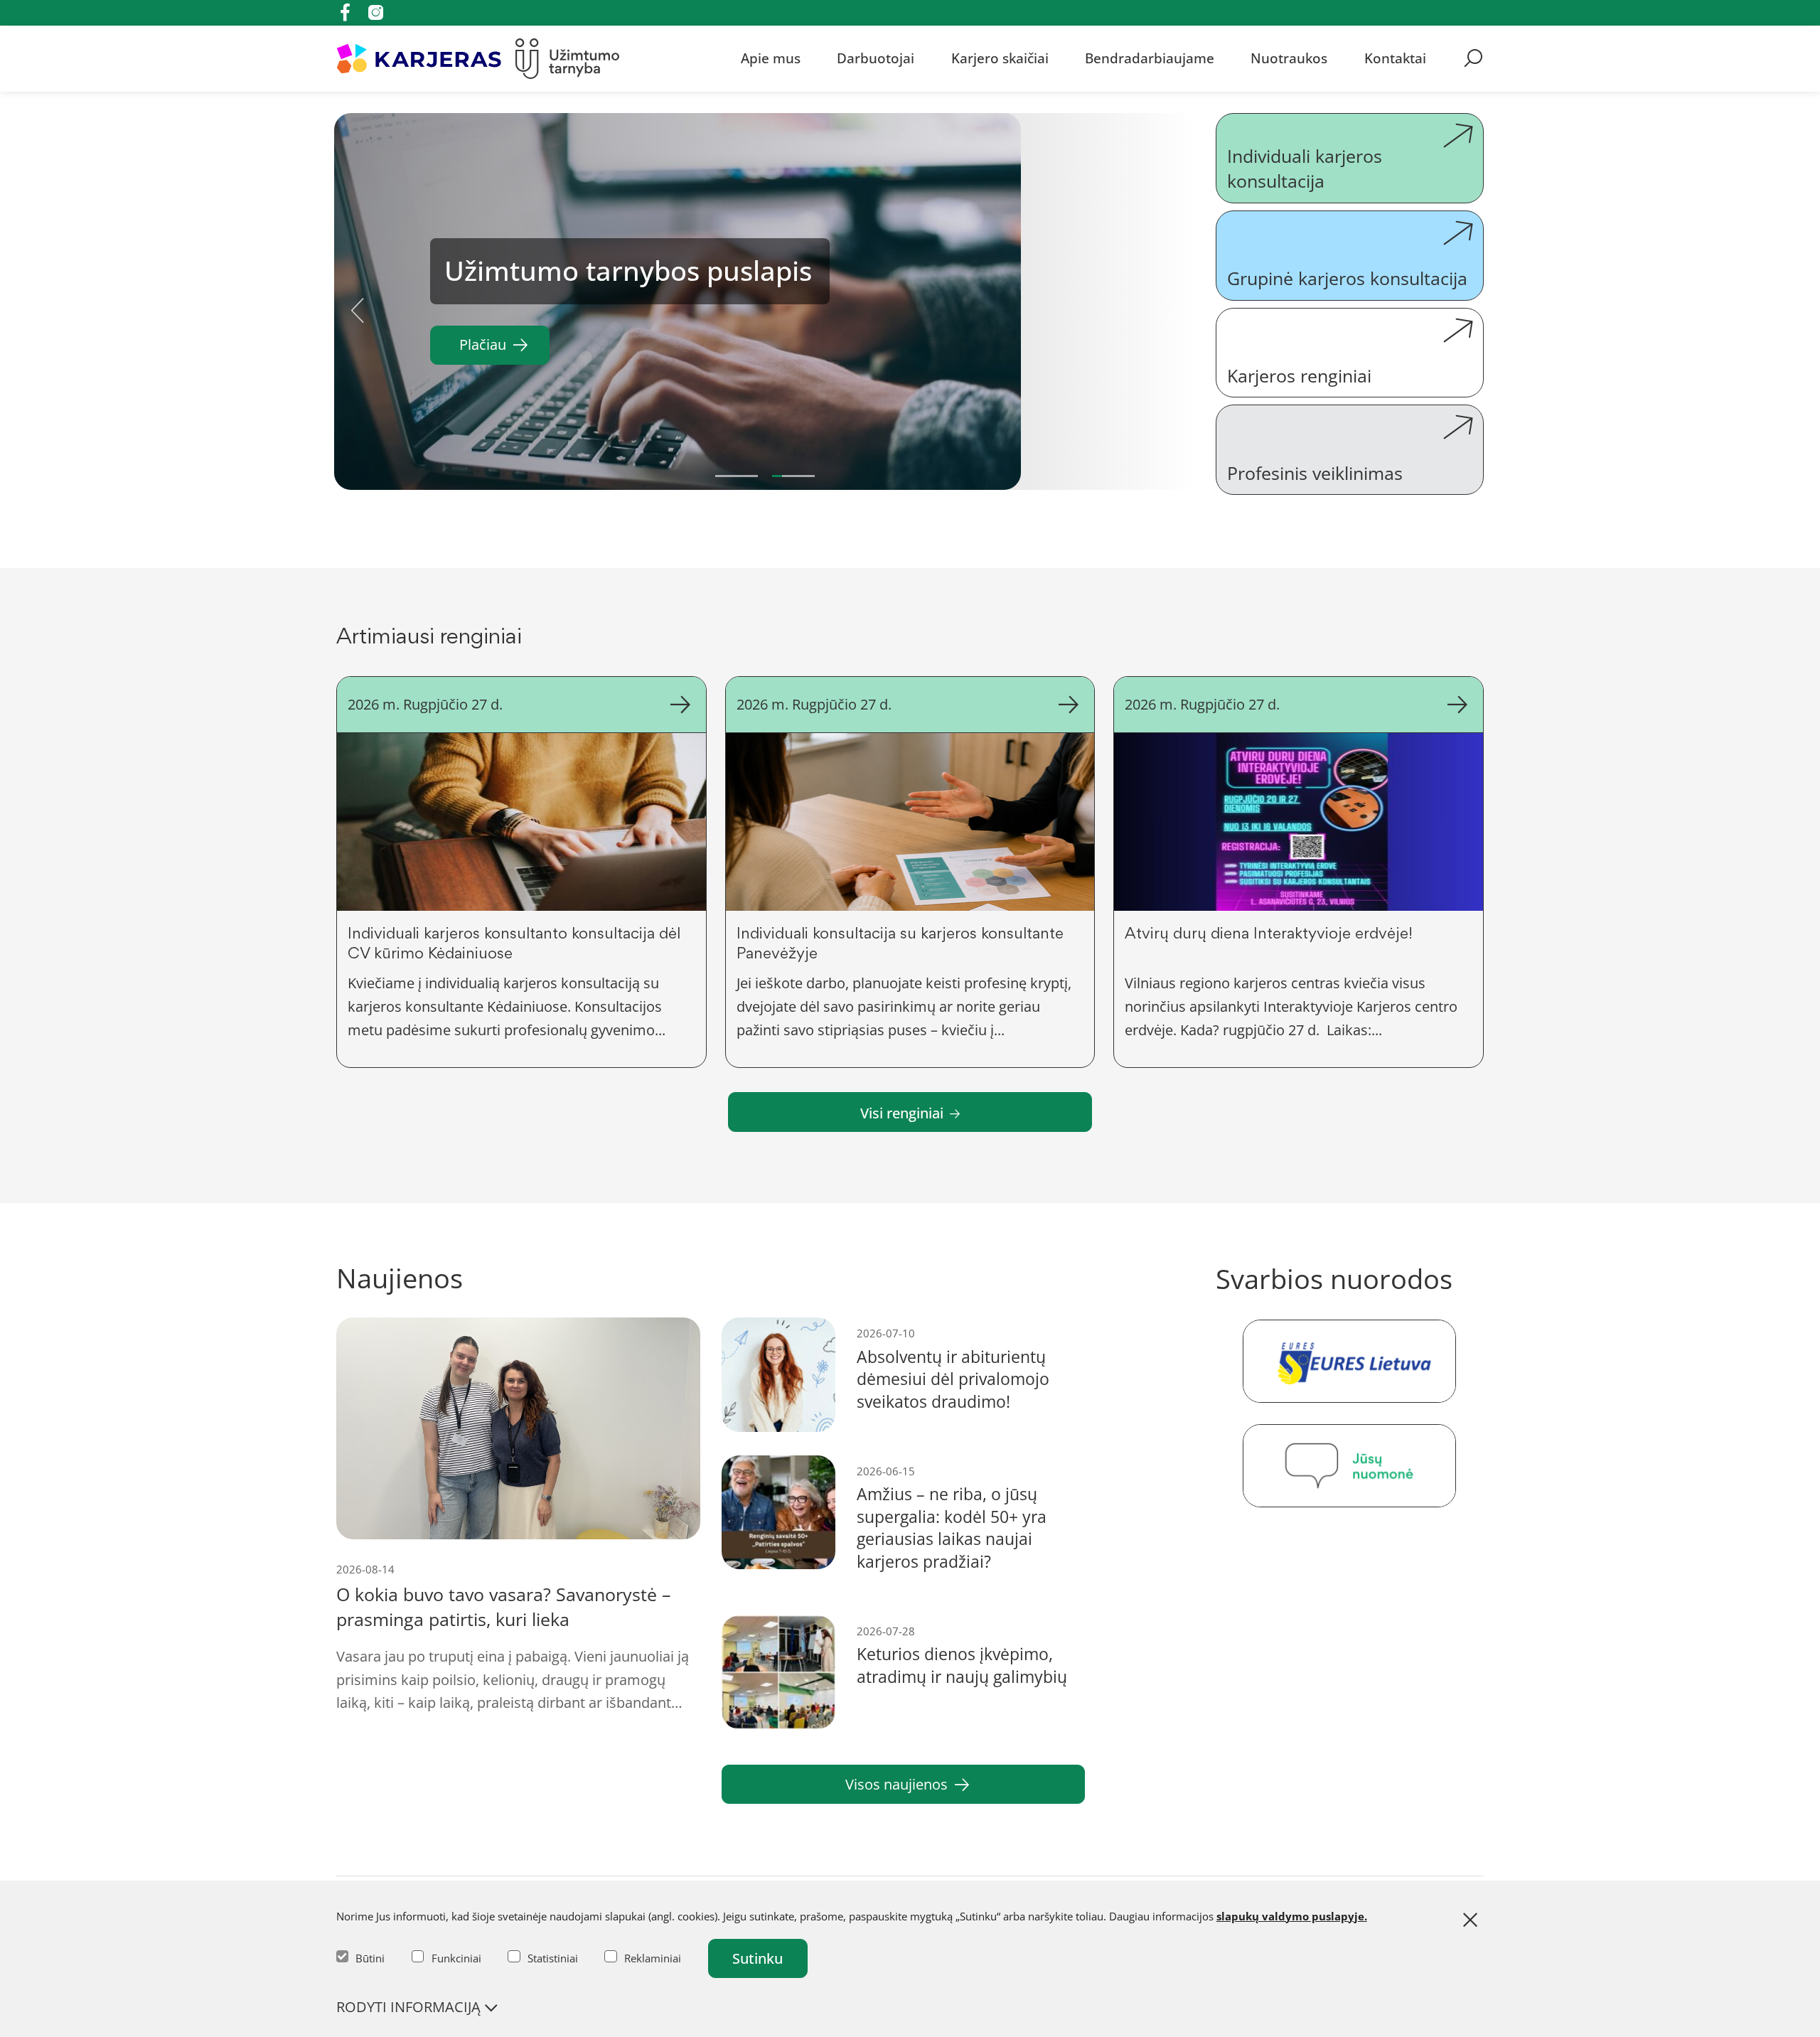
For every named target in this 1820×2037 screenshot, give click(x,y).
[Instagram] (376, 12)
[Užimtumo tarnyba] (568, 59)
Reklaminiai (653, 1958)
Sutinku (758, 1958)
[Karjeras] (419, 59)
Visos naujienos (896, 1784)
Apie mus (771, 58)
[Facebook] (345, 12)
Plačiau (483, 344)
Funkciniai (456, 1958)
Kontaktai (1395, 58)
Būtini (370, 1958)
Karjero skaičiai (1000, 58)
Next (1172, 305)
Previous (358, 305)
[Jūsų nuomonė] (1350, 1466)
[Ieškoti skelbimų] (1473, 58)
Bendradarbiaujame (1150, 58)
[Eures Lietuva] (1350, 1361)
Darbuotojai (876, 58)
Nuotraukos (1289, 58)
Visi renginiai (902, 1113)
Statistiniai (553, 1958)
